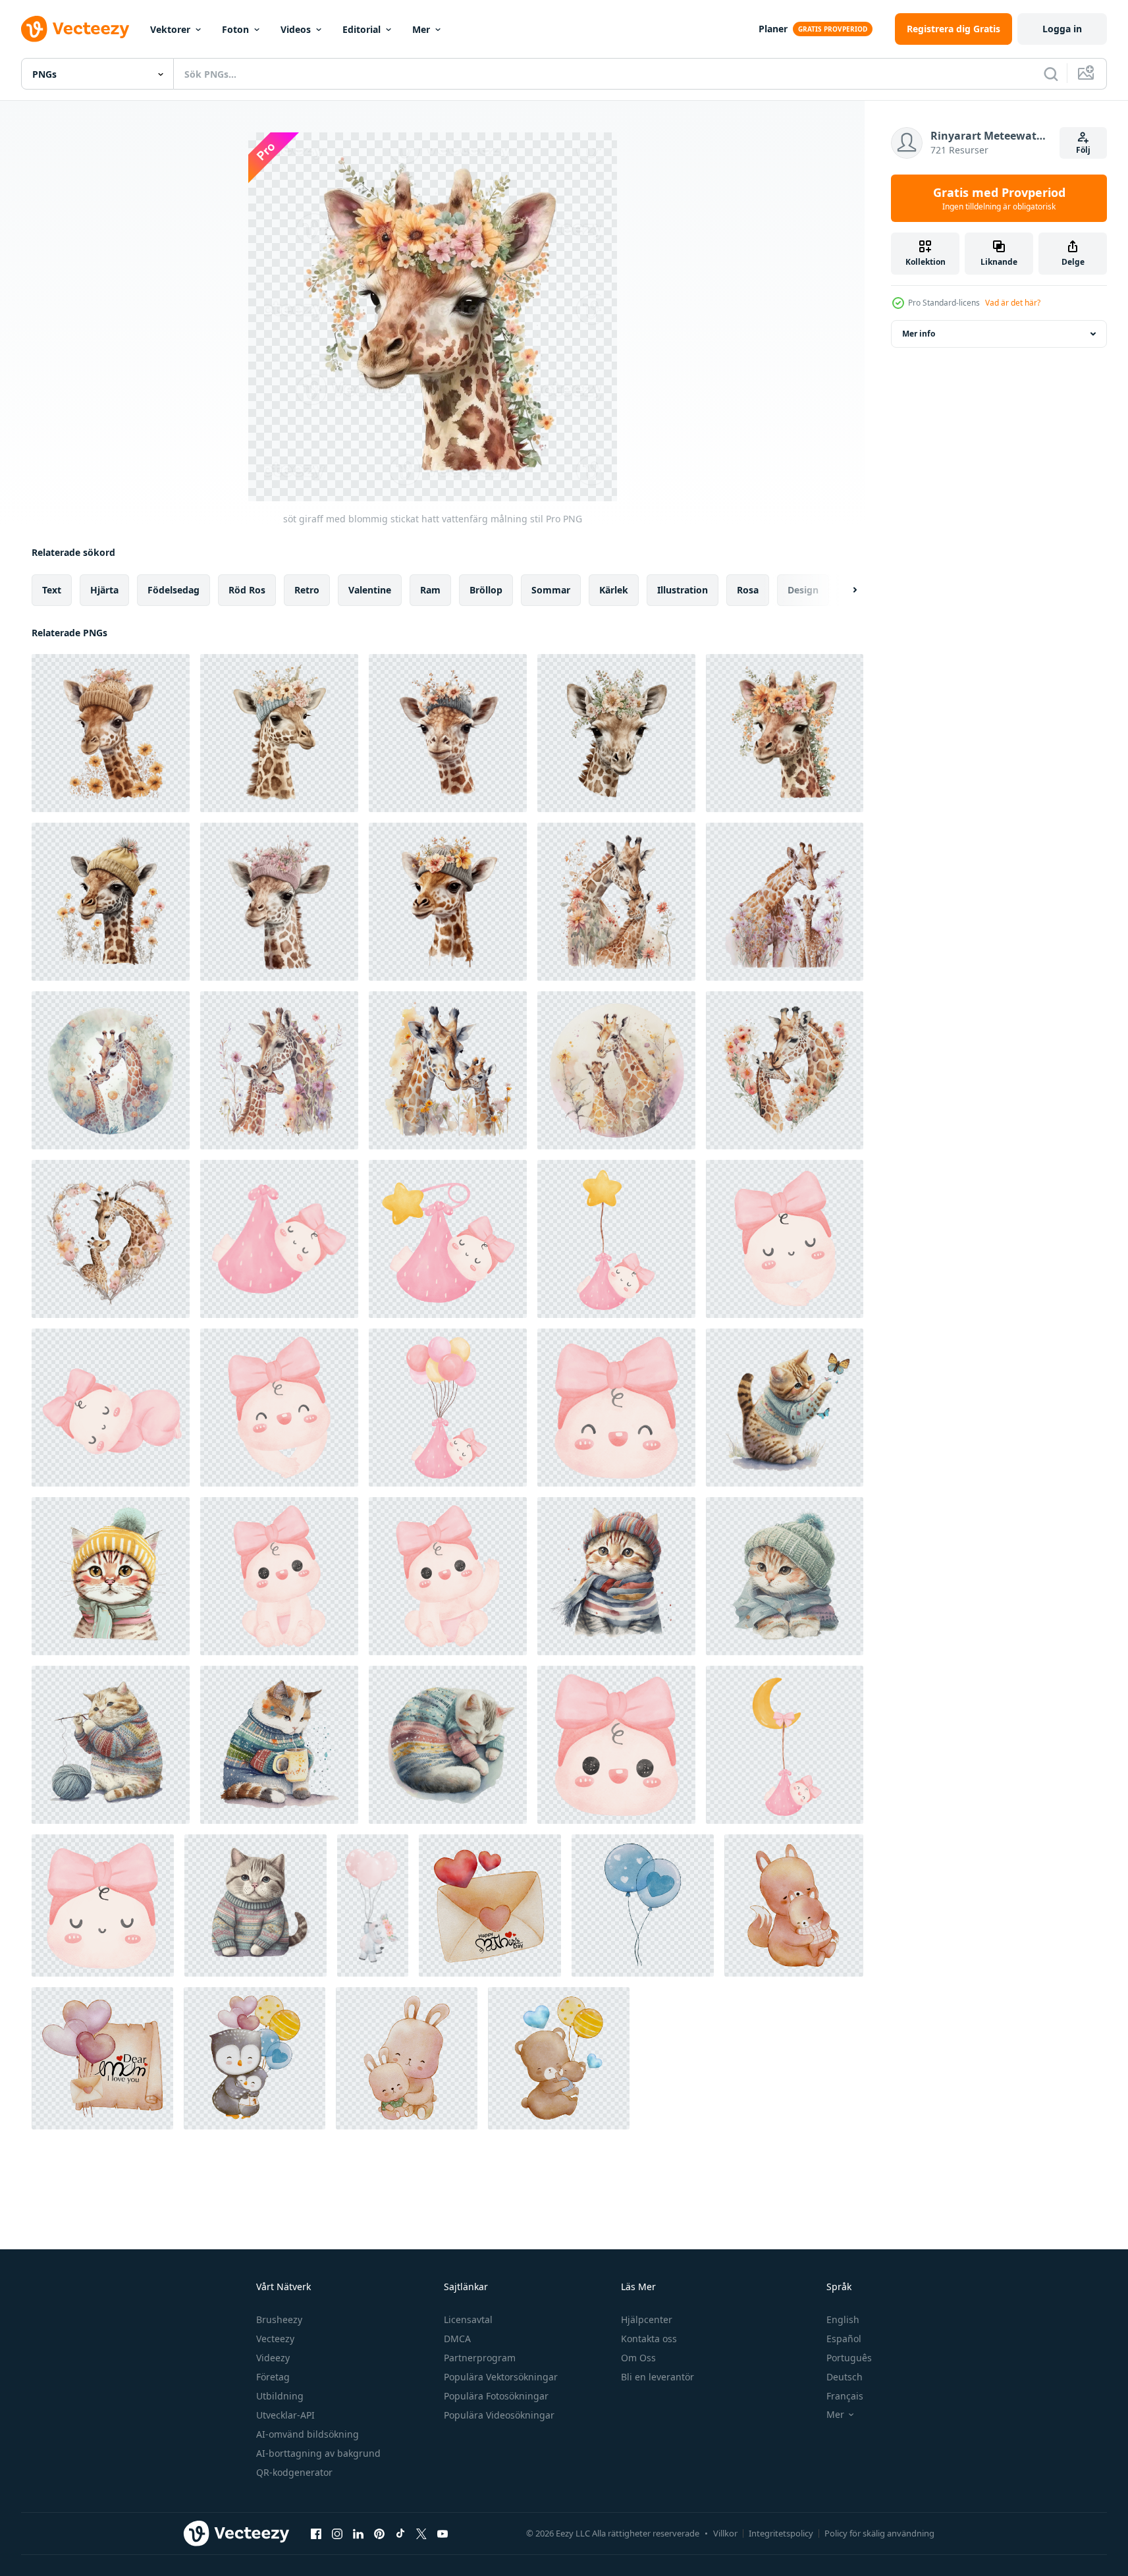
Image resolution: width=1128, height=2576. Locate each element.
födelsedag (174, 590)
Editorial (362, 29)
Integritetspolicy (781, 2533)
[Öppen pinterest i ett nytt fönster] (379, 2533)
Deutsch (845, 2377)
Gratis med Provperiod (999, 198)
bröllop (486, 590)
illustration (683, 590)
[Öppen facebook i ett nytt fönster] (316, 2533)
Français (845, 2396)
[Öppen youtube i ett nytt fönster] (443, 2533)
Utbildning (280, 2396)
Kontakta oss (649, 2339)
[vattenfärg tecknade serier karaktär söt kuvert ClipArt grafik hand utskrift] (490, 1905)
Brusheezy (279, 2319)
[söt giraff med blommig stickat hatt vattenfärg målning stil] (111, 733)
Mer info (919, 334)
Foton (235, 29)
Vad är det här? (1013, 303)
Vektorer (170, 29)
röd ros (247, 590)
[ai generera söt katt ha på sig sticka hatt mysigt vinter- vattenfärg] (785, 1408)
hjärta (104, 590)
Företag (273, 2377)
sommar (551, 590)
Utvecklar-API (285, 2415)
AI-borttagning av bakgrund (318, 2453)
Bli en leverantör (658, 2377)
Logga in (1062, 29)
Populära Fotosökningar (496, 2396)
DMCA (457, 2339)
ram (430, 590)
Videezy (273, 2358)
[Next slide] (844, 590)
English (843, 2319)
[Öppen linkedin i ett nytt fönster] (358, 2533)
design (803, 590)
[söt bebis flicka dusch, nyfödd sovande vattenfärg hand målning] (448, 1239)
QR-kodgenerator (294, 2472)
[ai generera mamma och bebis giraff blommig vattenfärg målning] (616, 902)
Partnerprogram (480, 2358)
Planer (773, 29)
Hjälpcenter (647, 2319)
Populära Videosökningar (499, 2415)
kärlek (614, 590)
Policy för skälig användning (879, 2533)
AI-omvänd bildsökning (308, 2434)
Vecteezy (275, 2339)
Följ (1083, 150)
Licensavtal (468, 2319)
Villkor (725, 2533)
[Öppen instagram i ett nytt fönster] (337, 2533)
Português (849, 2358)
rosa (748, 590)
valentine (370, 590)
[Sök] (1051, 74)
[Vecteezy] (75, 29)
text (52, 590)
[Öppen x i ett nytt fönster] (421, 2533)
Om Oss (638, 2358)
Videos (296, 29)
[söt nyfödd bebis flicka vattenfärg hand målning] (785, 1239)
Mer (421, 29)
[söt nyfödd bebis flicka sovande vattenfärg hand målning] (279, 1239)
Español (844, 2339)
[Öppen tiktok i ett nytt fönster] (400, 2533)
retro (307, 590)
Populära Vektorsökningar (501, 2377)
